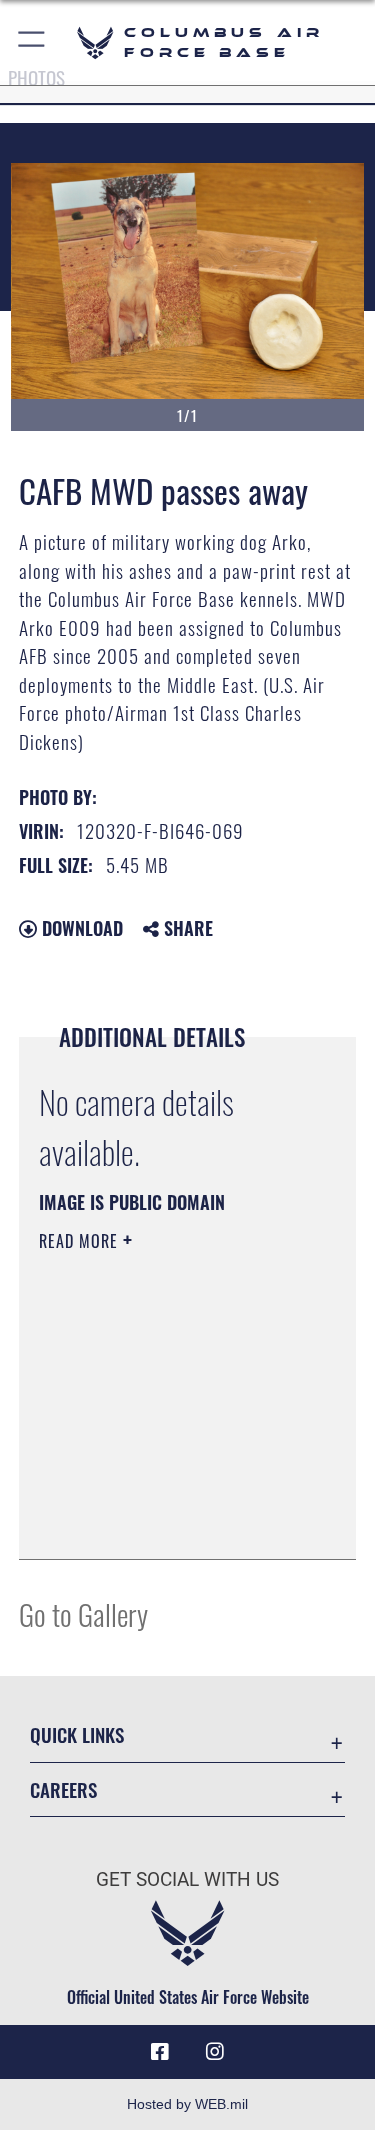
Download (80, 928)
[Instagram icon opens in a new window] (215, 2052)
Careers (63, 1789)
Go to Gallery (83, 1613)
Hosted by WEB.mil (187, 2104)
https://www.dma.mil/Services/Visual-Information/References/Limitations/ (160, 1494)
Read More (81, 1241)
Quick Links (77, 1734)
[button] (32, 42)
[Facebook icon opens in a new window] (160, 2052)
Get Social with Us (187, 1879)
